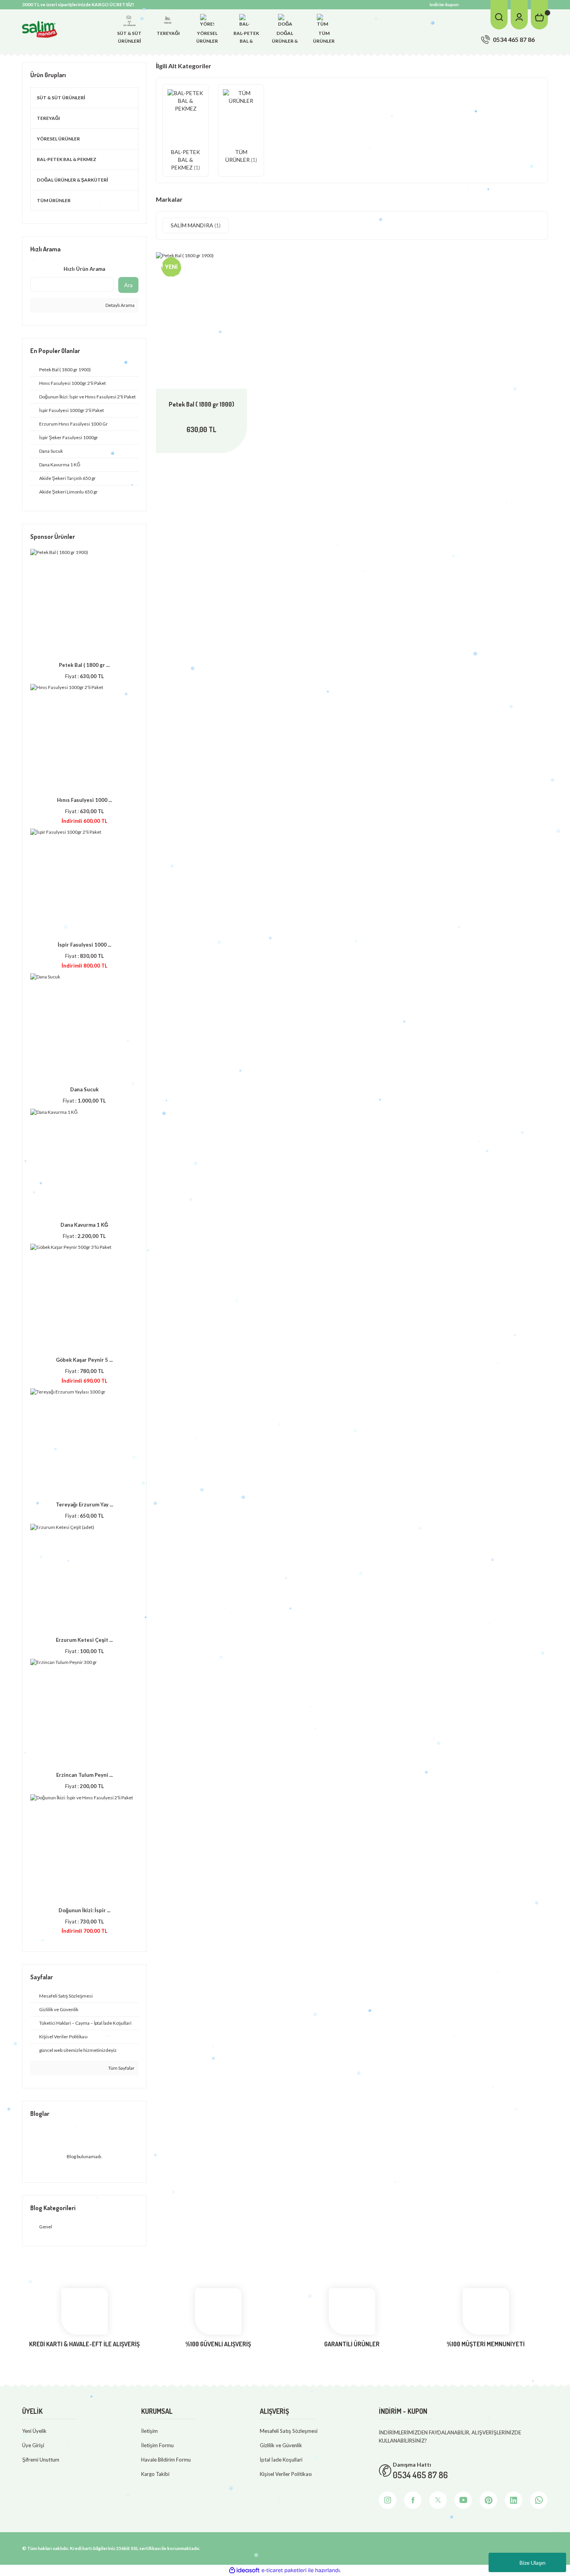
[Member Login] (519, 15)
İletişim (149, 2431)
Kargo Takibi (155, 2474)
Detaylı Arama (120, 305)
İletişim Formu (157, 2445)
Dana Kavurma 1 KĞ (84, 1225)
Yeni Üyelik (34, 2431)
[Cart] (539, 15)
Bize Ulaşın (533, 2563)
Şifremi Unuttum (41, 2460)
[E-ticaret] (284, 2570)
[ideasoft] (244, 2570)
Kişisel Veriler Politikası (286, 2474)
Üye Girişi (33, 2445)
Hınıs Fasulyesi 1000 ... (85, 800)
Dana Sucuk (84, 1089)
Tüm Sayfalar (121, 2068)
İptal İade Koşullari (281, 2460)
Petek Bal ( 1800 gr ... (84, 665)
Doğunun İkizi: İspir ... (85, 1910)
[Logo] (40, 29)
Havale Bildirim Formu (166, 2460)
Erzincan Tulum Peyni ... (85, 1775)
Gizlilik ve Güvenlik (281, 2445)
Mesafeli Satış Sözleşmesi (289, 2431)
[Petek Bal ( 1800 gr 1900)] (201, 320)
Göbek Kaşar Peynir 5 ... (84, 1360)
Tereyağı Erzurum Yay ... (85, 1504)
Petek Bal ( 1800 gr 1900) (201, 404)
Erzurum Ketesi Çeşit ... (84, 1640)
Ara (128, 285)
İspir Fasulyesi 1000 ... (85, 945)
